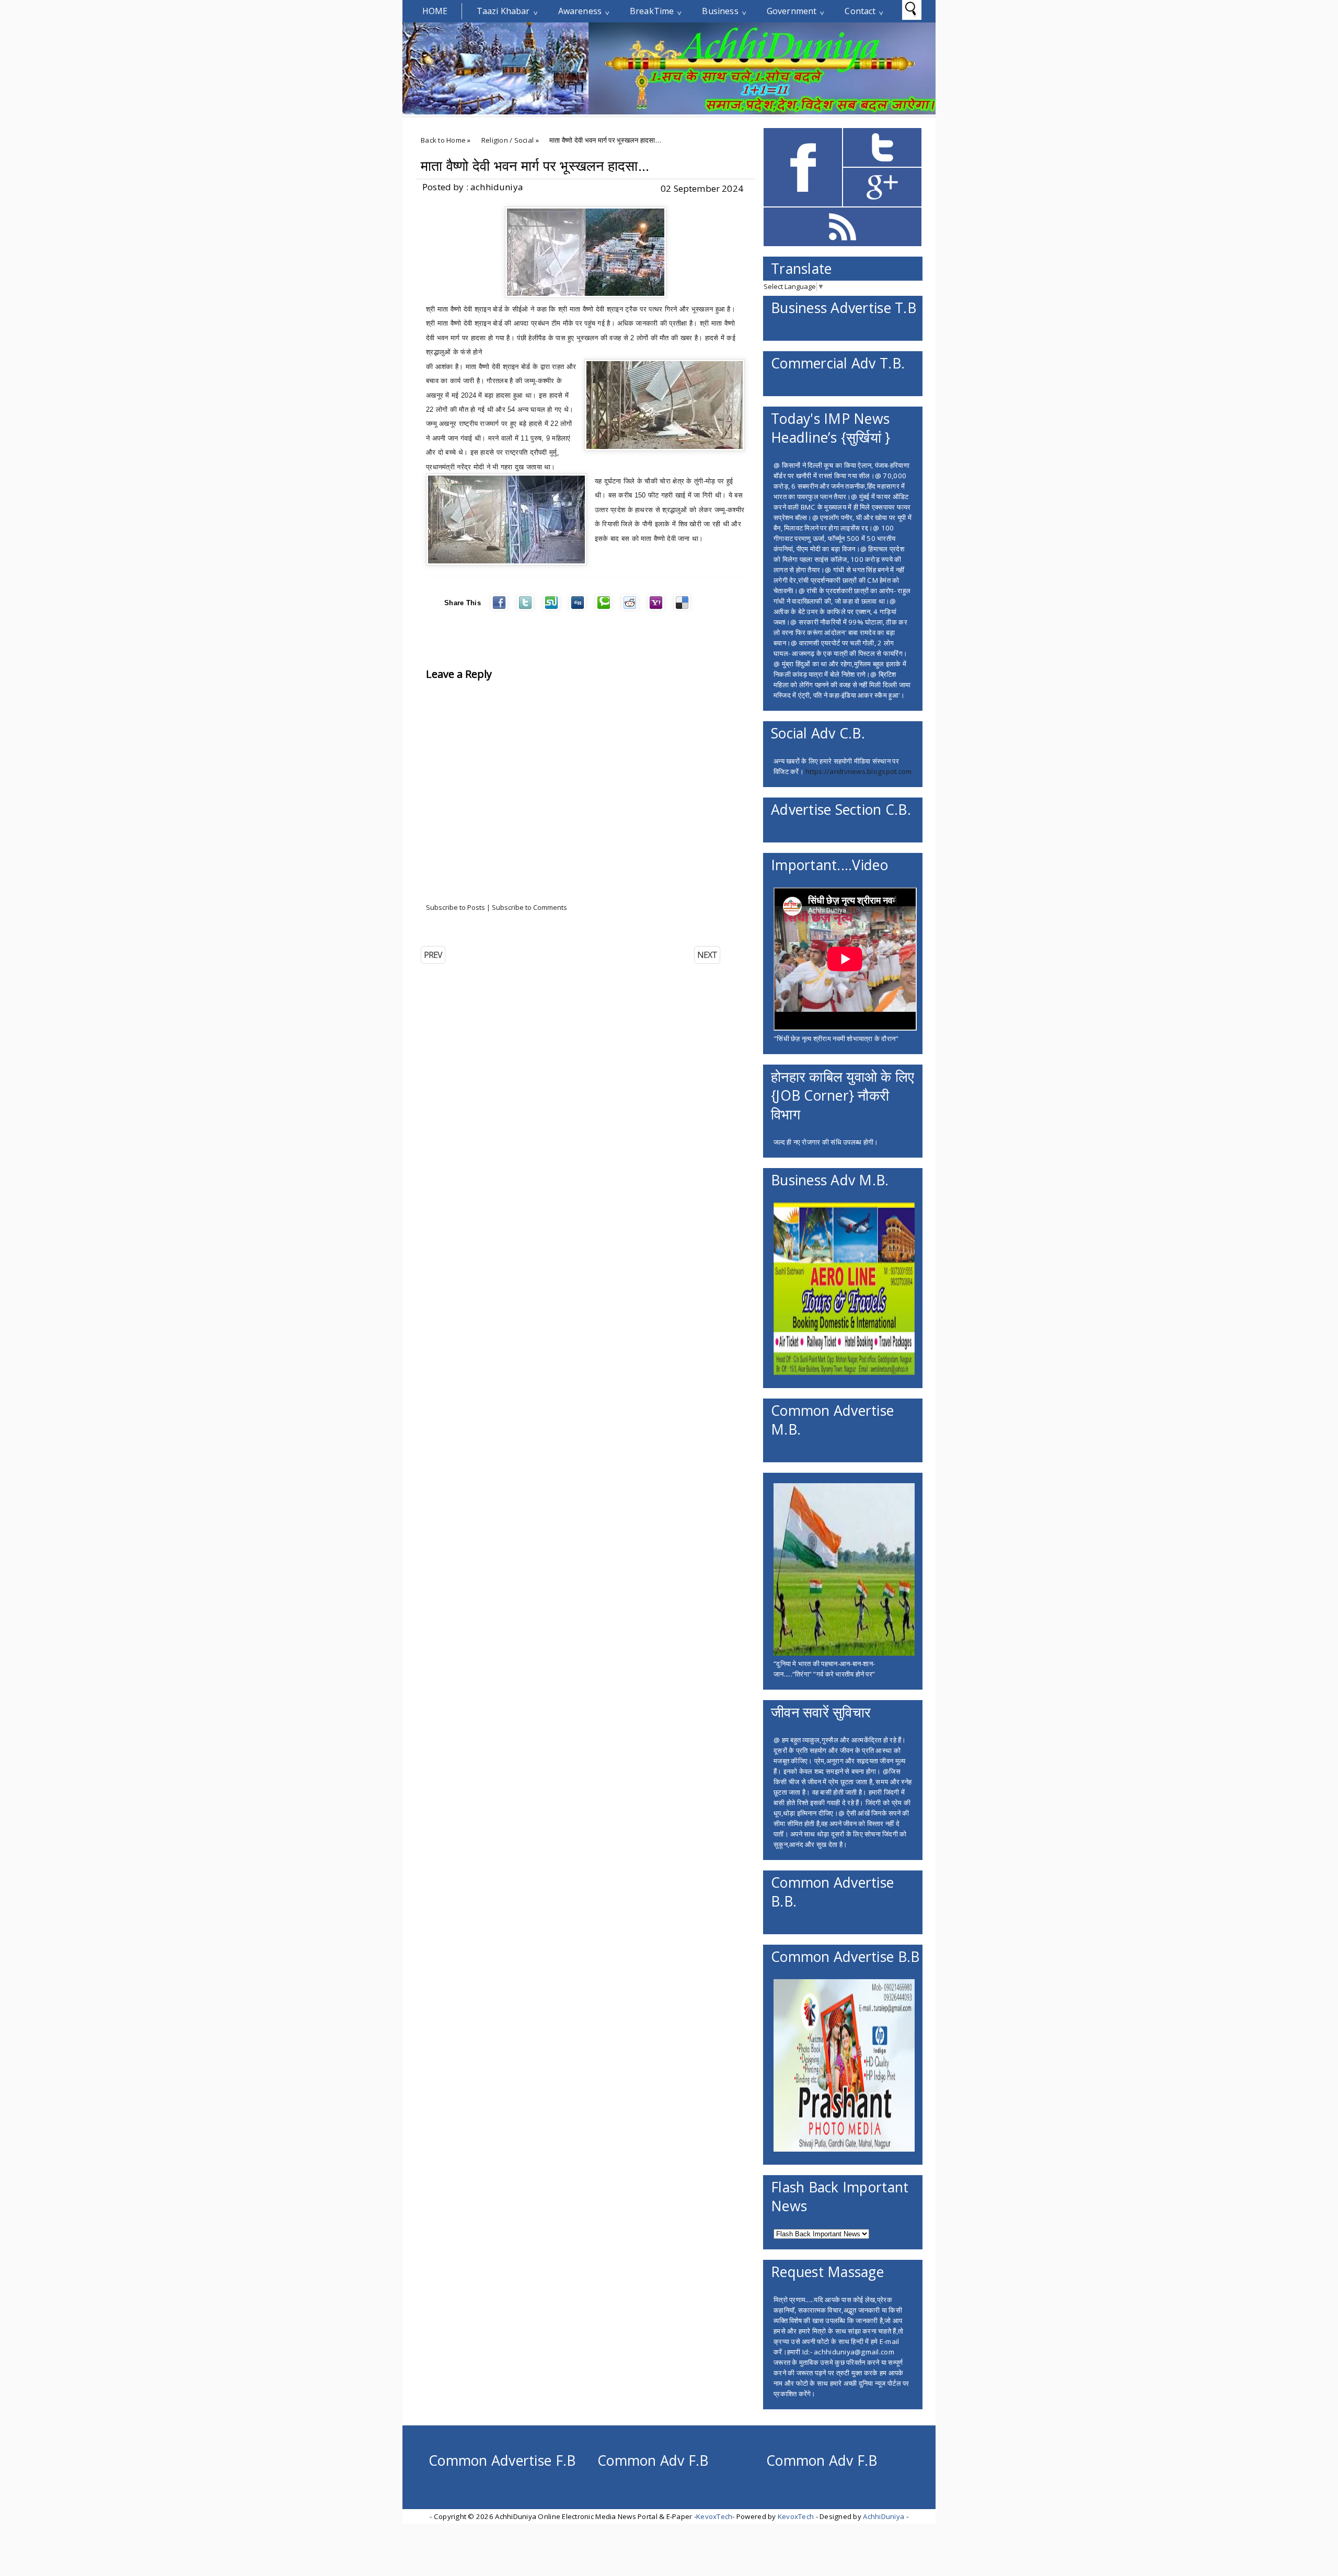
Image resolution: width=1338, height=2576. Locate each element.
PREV (433, 955)
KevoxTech (714, 2516)
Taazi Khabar (503, 11)
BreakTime (652, 11)
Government (792, 11)
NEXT (707, 955)
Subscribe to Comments (529, 907)
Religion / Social (508, 140)
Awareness (580, 11)
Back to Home (443, 140)
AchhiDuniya (884, 2516)
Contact (860, 11)
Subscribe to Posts (455, 907)
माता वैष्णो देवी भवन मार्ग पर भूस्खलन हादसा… (535, 166)
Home (435, 11)
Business (720, 11)
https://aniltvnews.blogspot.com (858, 771)
